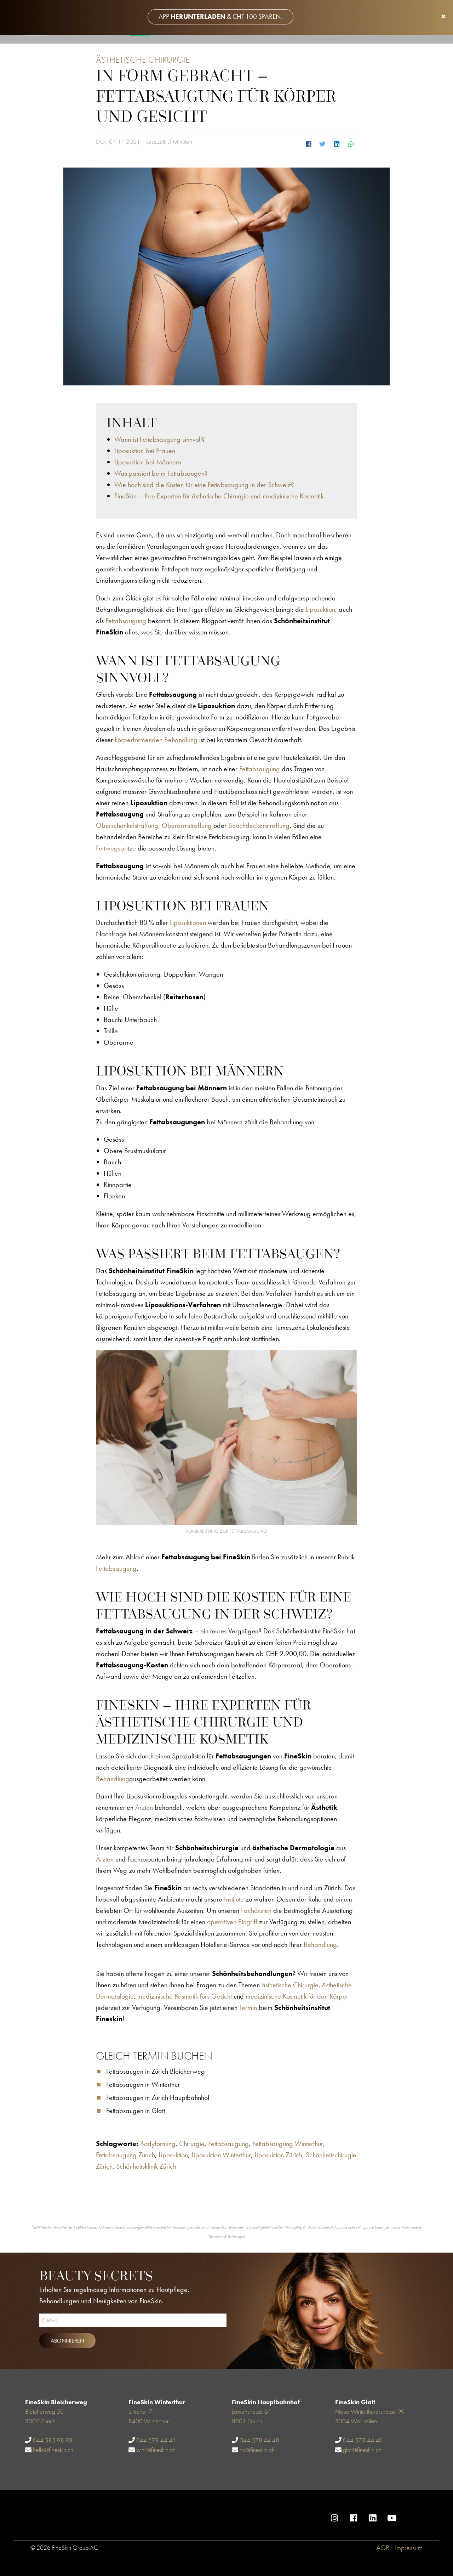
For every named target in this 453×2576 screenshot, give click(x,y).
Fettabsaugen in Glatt (136, 2111)
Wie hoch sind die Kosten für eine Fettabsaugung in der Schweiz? (204, 485)
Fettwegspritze (116, 848)
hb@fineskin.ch (257, 2450)
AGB (383, 2548)
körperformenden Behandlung (156, 740)
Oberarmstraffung (187, 825)
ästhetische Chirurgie (290, 1985)
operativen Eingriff (232, 1922)
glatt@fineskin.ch (362, 2450)
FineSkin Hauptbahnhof (266, 2402)
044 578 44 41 (156, 2440)
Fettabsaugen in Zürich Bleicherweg (156, 2071)
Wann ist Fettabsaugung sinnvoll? (160, 439)
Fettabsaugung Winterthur (288, 2143)
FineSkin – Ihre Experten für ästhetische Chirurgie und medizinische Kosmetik (220, 496)
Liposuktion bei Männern (148, 462)
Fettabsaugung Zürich (125, 2155)
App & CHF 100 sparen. (220, 16)
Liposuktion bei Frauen (145, 451)
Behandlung (113, 1779)
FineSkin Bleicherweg (56, 2402)
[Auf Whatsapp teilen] (351, 143)
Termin (248, 2007)
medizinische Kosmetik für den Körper (297, 1996)
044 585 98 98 (53, 2440)
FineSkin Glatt (355, 2402)
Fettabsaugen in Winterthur (143, 2084)
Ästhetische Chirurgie (143, 60)
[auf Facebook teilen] (308, 143)
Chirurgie (192, 2143)
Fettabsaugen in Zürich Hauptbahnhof (158, 2097)
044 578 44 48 (259, 2440)
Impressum (409, 2548)
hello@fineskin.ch (53, 2450)
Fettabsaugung (126, 621)
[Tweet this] (322, 143)
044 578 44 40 (363, 2440)
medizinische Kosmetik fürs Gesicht (185, 1996)
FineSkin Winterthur (157, 2402)
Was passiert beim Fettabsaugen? (162, 473)
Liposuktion (320, 609)
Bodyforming (158, 2143)
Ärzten (144, 1807)
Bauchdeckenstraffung (259, 825)
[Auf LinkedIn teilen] (337, 143)
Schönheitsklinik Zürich (146, 2166)
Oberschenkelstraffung (127, 825)
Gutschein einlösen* (419, 2513)
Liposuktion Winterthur (221, 2155)
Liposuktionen (188, 922)
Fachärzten (256, 1910)
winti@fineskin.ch (156, 2450)
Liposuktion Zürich (278, 2155)
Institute (234, 1899)
